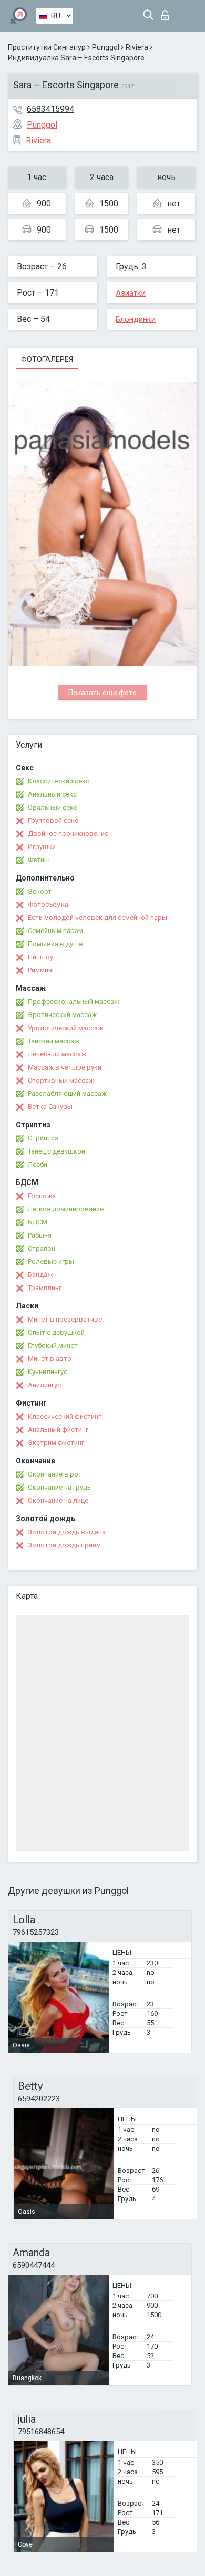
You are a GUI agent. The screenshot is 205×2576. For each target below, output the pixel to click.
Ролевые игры (51, 1261)
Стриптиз (43, 1138)
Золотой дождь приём (64, 1545)
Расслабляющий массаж (67, 1093)
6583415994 (50, 109)
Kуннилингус (48, 1372)
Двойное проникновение (68, 834)
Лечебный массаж (57, 1054)
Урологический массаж (65, 1028)
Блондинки (136, 319)
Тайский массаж (54, 1041)
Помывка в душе (55, 944)
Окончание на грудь (59, 1487)
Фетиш (39, 860)
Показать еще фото (102, 693)
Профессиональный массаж (74, 1002)
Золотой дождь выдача (67, 1532)
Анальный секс (52, 794)
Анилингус (44, 1385)
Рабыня (40, 1235)
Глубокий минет (53, 1345)
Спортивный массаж (61, 1080)
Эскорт (40, 891)
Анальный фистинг (58, 1430)
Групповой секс (53, 820)
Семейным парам (55, 931)
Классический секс (59, 781)
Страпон (42, 1248)
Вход (167, 12)
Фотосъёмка (48, 904)
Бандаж (40, 1275)
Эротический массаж (62, 1015)
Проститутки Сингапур (47, 47)
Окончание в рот (55, 1474)
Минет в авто (50, 1359)
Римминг (41, 970)
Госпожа (42, 1196)
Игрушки (42, 847)
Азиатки (131, 293)
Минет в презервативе (65, 1319)
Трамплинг (45, 1288)
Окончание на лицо (58, 1500)
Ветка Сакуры (50, 1107)
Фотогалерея (47, 359)
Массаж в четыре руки (65, 1067)
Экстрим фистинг (56, 1443)
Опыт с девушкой (56, 1332)
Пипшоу (40, 957)
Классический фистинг (64, 1416)
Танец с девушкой (57, 1151)
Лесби (38, 1164)
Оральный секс (53, 807)
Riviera (137, 47)
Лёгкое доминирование (66, 1209)
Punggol (106, 47)
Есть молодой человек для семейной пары (98, 918)
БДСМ (38, 1222)
